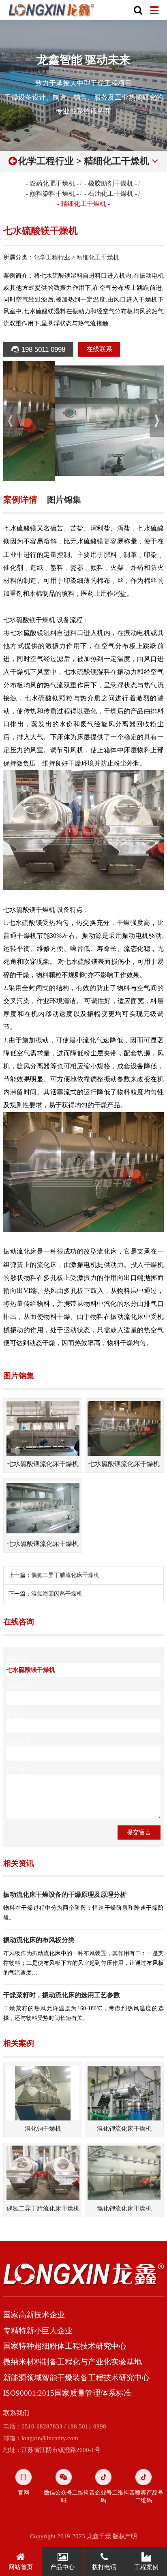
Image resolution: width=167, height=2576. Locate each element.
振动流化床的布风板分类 (39, 1940)
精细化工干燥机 (117, 161)
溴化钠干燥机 (43, 2128)
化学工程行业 (46, 161)
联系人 (16, 1714)
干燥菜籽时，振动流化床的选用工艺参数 (62, 1995)
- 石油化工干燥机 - (111, 194)
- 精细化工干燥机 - (83, 204)
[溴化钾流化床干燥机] (124, 2093)
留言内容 (19, 1770)
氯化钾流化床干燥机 (124, 2208)
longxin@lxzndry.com (50, 2438)
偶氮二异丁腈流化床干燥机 (65, 1575)
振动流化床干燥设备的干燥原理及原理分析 (65, 1895)
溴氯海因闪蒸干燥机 (57, 1594)
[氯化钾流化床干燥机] (124, 2173)
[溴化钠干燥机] (43, 2093)
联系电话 (19, 1742)
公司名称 (19, 1686)
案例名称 (19, 1658)
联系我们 (16, 2413)
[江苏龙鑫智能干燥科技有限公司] (52, 10)
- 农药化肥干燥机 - (52, 183)
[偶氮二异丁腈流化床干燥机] (43, 2173)
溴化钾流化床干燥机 (124, 2128)
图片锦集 (64, 500)
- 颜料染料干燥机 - (52, 194)
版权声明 (125, 2536)
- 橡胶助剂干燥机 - (111, 183)
